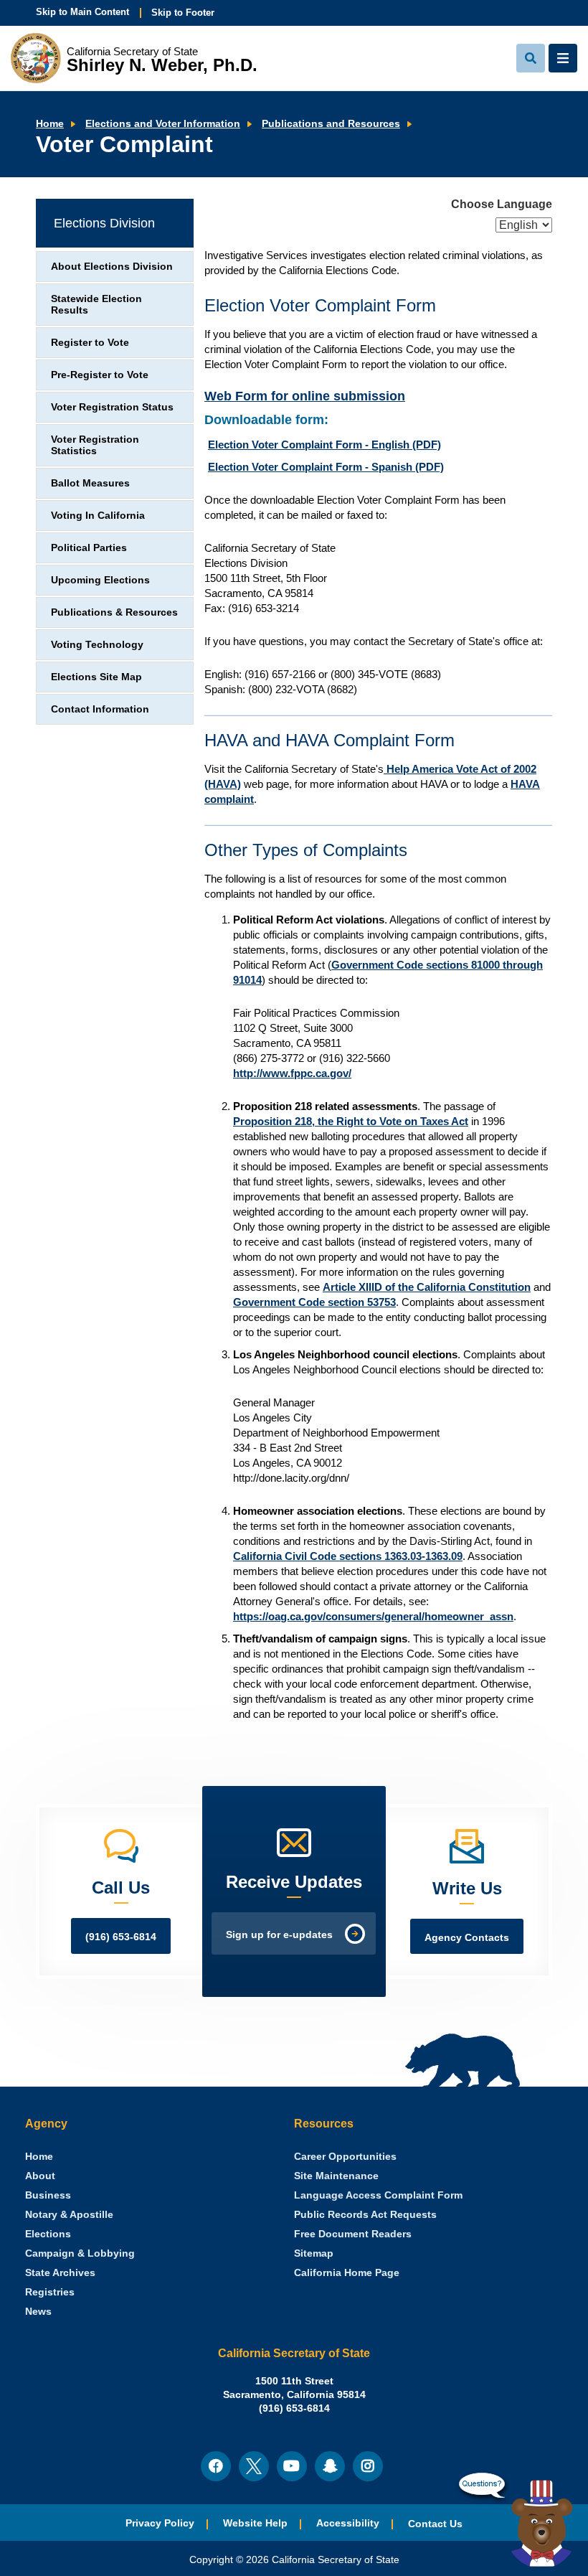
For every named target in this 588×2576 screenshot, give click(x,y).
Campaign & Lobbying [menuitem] (80, 2253)
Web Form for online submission (305, 396)
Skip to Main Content (82, 12)
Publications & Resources (114, 612)
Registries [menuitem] (50, 2292)
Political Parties (89, 548)
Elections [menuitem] (48, 2234)
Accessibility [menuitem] (348, 2523)
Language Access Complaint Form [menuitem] (378, 2195)
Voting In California (98, 516)
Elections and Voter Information (163, 124)
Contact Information (100, 709)
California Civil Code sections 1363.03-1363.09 (348, 1556)
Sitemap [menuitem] (314, 2253)
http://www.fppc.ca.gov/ (292, 1073)
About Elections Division (112, 267)
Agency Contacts (467, 1938)
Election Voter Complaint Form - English (324, 445)
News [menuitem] (38, 2312)
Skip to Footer (183, 13)
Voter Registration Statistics (95, 445)
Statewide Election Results (96, 305)
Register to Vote (90, 343)
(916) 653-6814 (121, 1937)
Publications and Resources (331, 124)
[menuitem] (39, 2157)
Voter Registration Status (112, 407)
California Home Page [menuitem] (347, 2273)
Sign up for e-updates (279, 1935)
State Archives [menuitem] (60, 2273)
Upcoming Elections (100, 580)
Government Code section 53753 (314, 1302)
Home (50, 124)
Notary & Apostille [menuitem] (69, 2215)
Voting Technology (97, 645)
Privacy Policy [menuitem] (160, 2523)
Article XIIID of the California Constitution (427, 1287)
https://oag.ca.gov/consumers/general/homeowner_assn (373, 1616)
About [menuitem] (40, 2176)
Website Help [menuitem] (255, 2523)
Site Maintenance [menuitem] (336, 2176)
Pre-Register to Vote (100, 375)
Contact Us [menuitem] (435, 2524)
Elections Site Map (96, 677)
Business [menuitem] (48, 2195)
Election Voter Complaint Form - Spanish (326, 467)
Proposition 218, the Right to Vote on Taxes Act (351, 1121)
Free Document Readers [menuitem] (353, 2234)
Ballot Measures (90, 483)
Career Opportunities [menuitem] (345, 2157)
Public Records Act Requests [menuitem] (365, 2215)
